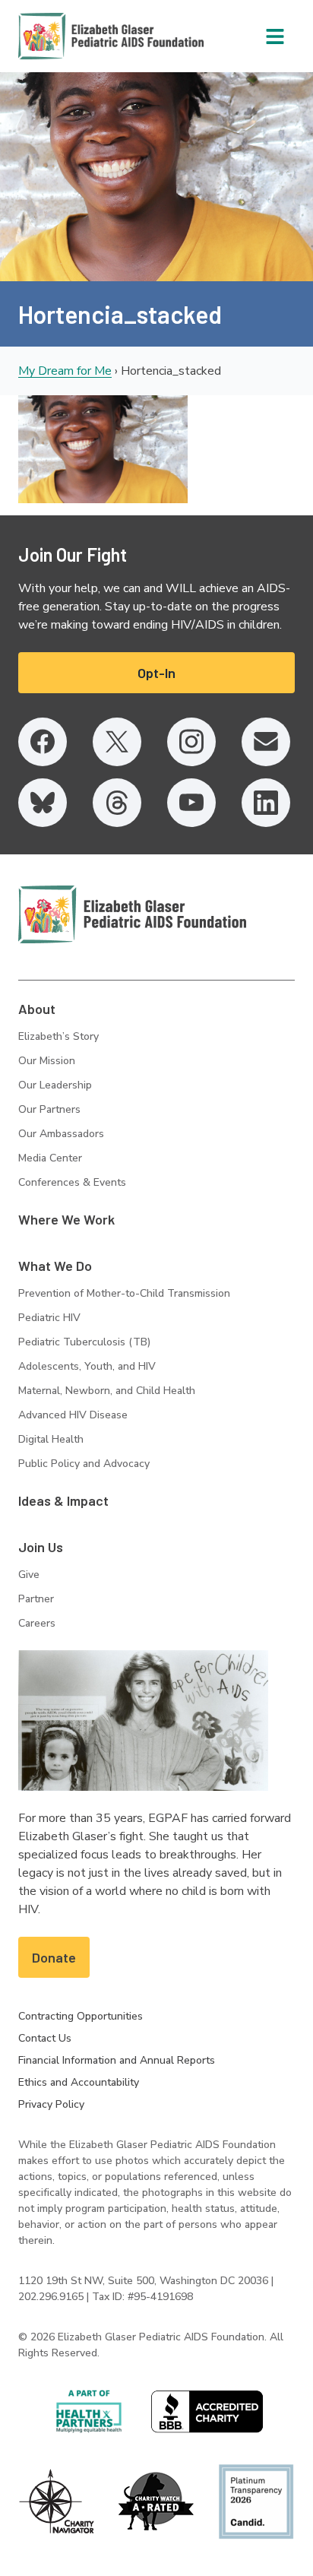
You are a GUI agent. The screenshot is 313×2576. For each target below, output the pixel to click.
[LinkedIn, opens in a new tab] (266, 803)
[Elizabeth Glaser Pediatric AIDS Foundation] (132, 914)
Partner (36, 1599)
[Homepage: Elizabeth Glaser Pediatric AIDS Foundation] (71, 36)
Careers (37, 1623)
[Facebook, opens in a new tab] (43, 742)
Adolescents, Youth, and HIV (87, 1366)
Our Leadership (55, 1085)
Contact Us (45, 2038)
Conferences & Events (72, 1182)
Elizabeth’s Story (58, 1036)
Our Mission (47, 1061)
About (37, 1009)
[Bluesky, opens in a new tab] (43, 803)
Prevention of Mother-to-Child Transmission (124, 1293)
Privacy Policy (51, 2104)
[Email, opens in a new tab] (266, 742)
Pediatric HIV (49, 1318)
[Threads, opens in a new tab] (117, 803)
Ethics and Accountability (79, 2082)
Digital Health (51, 1439)
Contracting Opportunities (81, 2016)
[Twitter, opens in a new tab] (117, 742)
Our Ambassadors (61, 1134)
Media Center (50, 1158)
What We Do (55, 1266)
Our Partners (49, 1109)
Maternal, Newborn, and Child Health (107, 1391)
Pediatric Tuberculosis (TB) (84, 1342)
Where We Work (66, 1219)
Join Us (41, 1547)
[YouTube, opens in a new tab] (191, 803)
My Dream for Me (65, 371)
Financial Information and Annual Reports (117, 2060)
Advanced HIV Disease (73, 1415)
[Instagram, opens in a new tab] (191, 742)
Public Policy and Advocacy (84, 1464)
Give (29, 1575)
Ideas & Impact (63, 1500)
